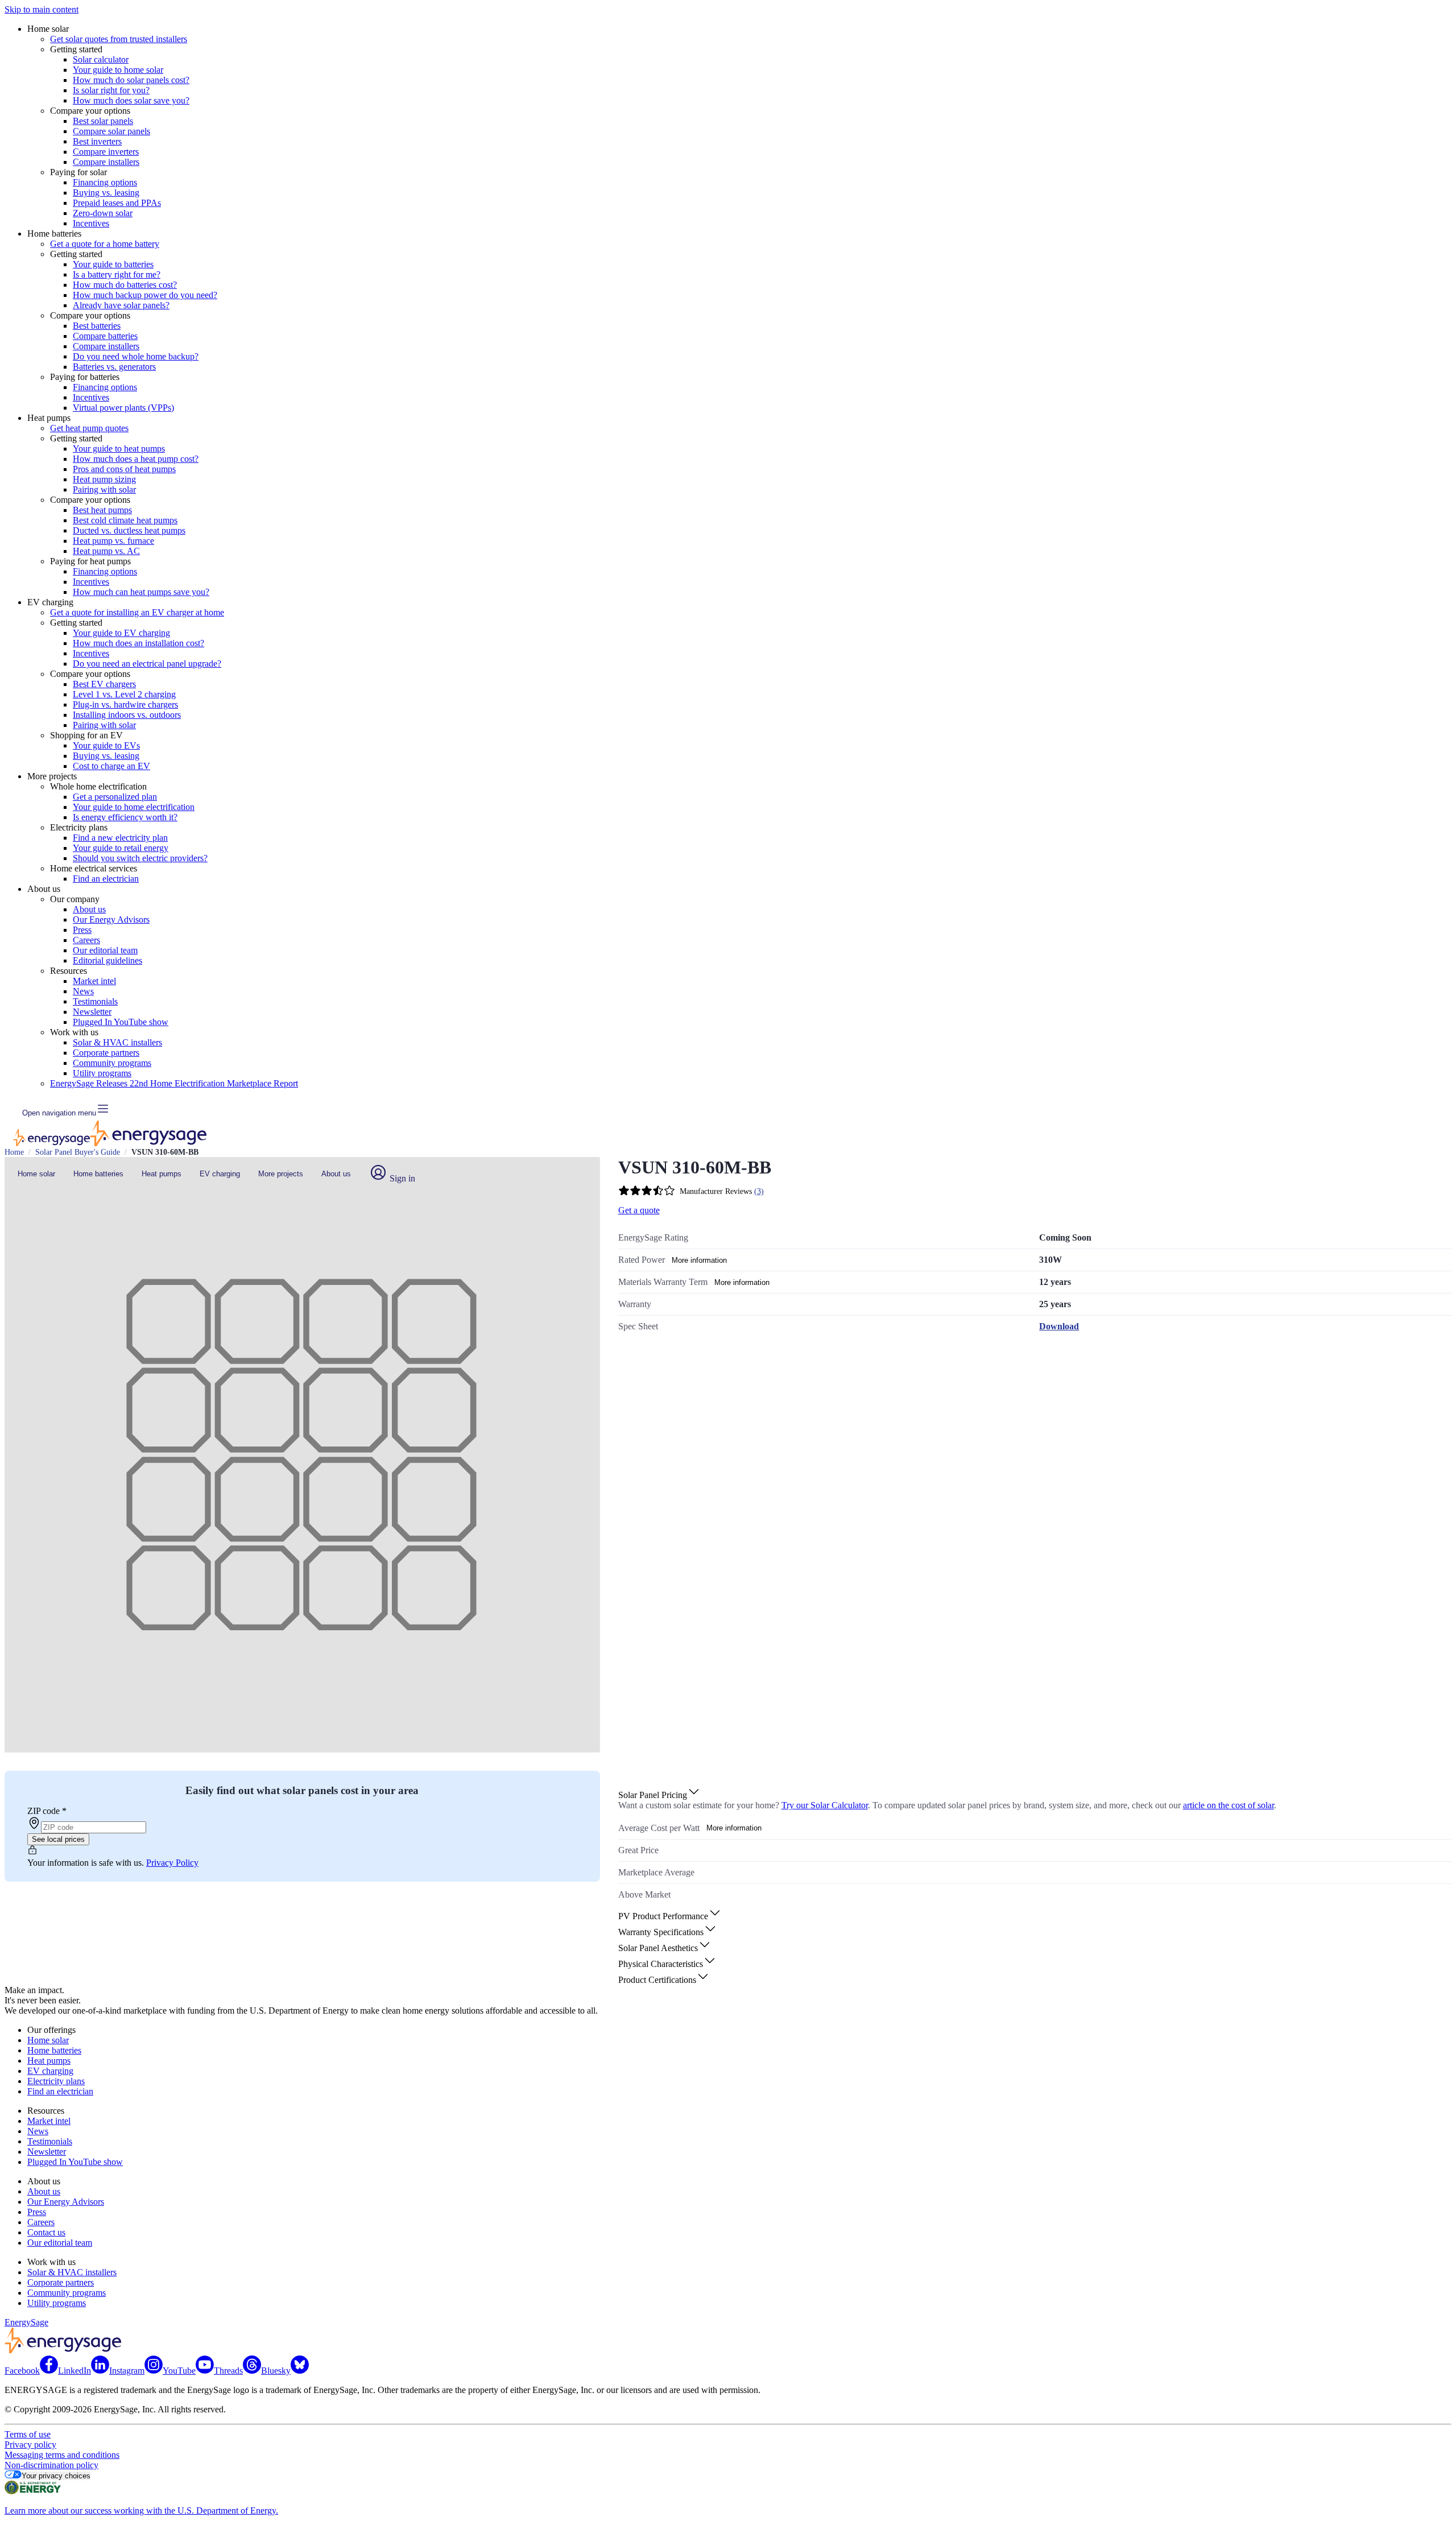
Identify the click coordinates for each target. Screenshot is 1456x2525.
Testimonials (95, 1001)
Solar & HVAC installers (117, 1042)
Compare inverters (106, 152)
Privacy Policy (172, 1863)
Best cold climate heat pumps (125, 520)
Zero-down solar (103, 213)
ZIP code (47, 1811)
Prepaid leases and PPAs (117, 203)
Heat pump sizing (104, 479)
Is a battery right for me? (117, 274)
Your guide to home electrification (134, 807)
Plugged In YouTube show (121, 1022)
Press (82, 930)
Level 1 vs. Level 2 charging (124, 694)
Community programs (112, 1063)
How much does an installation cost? (138, 643)
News (83, 991)
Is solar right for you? (111, 90)
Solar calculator (101, 59)
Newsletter (92, 1012)
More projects (281, 1174)
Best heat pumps (102, 510)
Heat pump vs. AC (106, 551)
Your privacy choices (56, 2476)
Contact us (46, 2232)
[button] (659, 1795)
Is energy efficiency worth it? (125, 817)
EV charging (220, 1174)
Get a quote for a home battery (105, 244)
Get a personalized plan (115, 797)
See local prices (58, 1839)
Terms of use (28, 2434)
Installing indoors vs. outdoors (127, 715)
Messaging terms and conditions (62, 2455)
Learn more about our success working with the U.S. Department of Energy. (141, 2510)
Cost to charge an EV (111, 766)
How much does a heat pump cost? (136, 459)
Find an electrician (106, 879)
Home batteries (98, 1174)
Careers (86, 940)
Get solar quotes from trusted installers (119, 39)
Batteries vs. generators (114, 367)
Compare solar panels (111, 131)
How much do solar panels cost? (131, 80)
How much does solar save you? (131, 100)
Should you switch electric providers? (140, 858)
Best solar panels (103, 121)
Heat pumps (162, 1174)
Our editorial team (105, 950)
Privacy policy (30, 2445)
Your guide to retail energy (121, 848)
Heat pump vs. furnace (113, 541)
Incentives (91, 223)
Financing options (105, 182)
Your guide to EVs (106, 745)
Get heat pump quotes (89, 428)
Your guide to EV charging (121, 633)
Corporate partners (106, 1053)
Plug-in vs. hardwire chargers (125, 704)
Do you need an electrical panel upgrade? (147, 664)
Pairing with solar (104, 489)
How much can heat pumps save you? (141, 592)
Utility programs (102, 1073)
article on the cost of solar (1228, 1805)
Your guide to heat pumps (119, 449)
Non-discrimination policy (51, 2465)
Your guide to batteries (113, 264)
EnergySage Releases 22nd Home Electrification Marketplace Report (174, 1083)
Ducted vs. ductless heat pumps (129, 530)
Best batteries (97, 326)
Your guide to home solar (118, 70)
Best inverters (97, 141)
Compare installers (106, 162)
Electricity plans (56, 2081)
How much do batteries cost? (125, 285)
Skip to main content (42, 9)
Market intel (94, 981)
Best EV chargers (104, 684)
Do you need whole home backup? (136, 356)
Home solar (36, 1174)
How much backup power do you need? (145, 295)
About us (89, 909)
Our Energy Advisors (111, 920)
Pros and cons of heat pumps (124, 469)
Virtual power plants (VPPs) (123, 408)
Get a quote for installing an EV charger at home (137, 612)
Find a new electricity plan (120, 838)
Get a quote (639, 1210)
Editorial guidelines (107, 960)
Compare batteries (105, 336)
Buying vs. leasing (106, 193)
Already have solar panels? (121, 305)
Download (1059, 1326)
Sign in (401, 1178)
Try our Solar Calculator (825, 1805)
